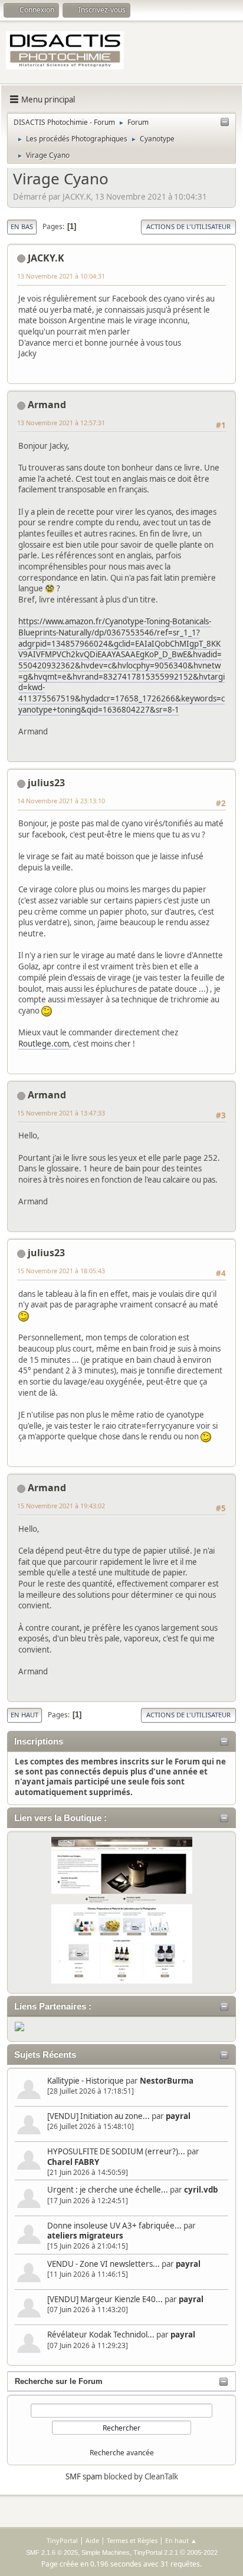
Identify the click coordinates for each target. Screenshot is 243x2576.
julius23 (46, 783)
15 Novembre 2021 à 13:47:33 (61, 1113)
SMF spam (84, 2476)
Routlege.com (44, 1044)
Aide (92, 2540)
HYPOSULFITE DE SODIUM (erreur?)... (116, 2151)
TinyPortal (62, 2540)
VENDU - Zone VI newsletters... (104, 2264)
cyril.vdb (201, 2190)
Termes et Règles (132, 2540)
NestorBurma (167, 2081)
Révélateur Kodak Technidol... (101, 2335)
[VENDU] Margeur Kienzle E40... (105, 2299)
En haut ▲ (181, 2540)
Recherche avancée (122, 2453)
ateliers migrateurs (85, 2236)
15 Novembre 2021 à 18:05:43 (61, 1271)
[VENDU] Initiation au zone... (98, 2116)
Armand (47, 405)
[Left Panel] (225, 122)
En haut (24, 1715)
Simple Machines (106, 2552)
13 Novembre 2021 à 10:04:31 (61, 276)
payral (178, 2116)
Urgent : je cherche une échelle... (108, 2190)
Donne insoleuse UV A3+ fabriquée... (114, 2226)
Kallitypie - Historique (86, 2081)
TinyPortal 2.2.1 (156, 2552)
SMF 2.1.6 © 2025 (52, 2552)
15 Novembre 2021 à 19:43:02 (61, 1506)
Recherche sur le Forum (59, 2381)
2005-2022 (202, 2552)
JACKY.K (46, 258)
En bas (22, 226)
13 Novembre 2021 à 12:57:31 (61, 423)
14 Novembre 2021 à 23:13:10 (61, 801)
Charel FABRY (73, 2162)
